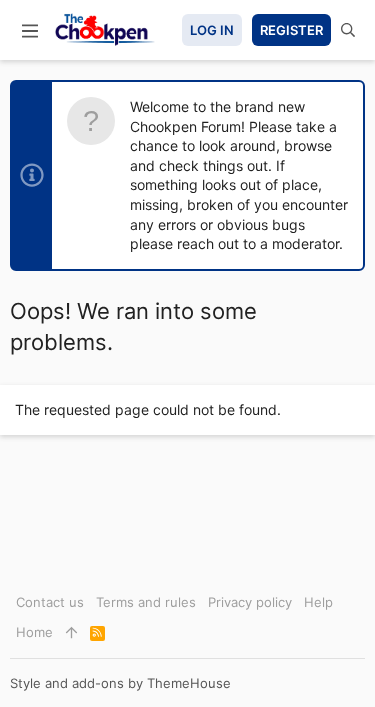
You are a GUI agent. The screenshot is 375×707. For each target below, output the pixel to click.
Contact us (50, 602)
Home (34, 632)
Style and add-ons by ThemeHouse (120, 683)
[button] (30, 30)
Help (318, 602)
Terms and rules (146, 602)
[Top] (71, 632)
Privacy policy (250, 602)
